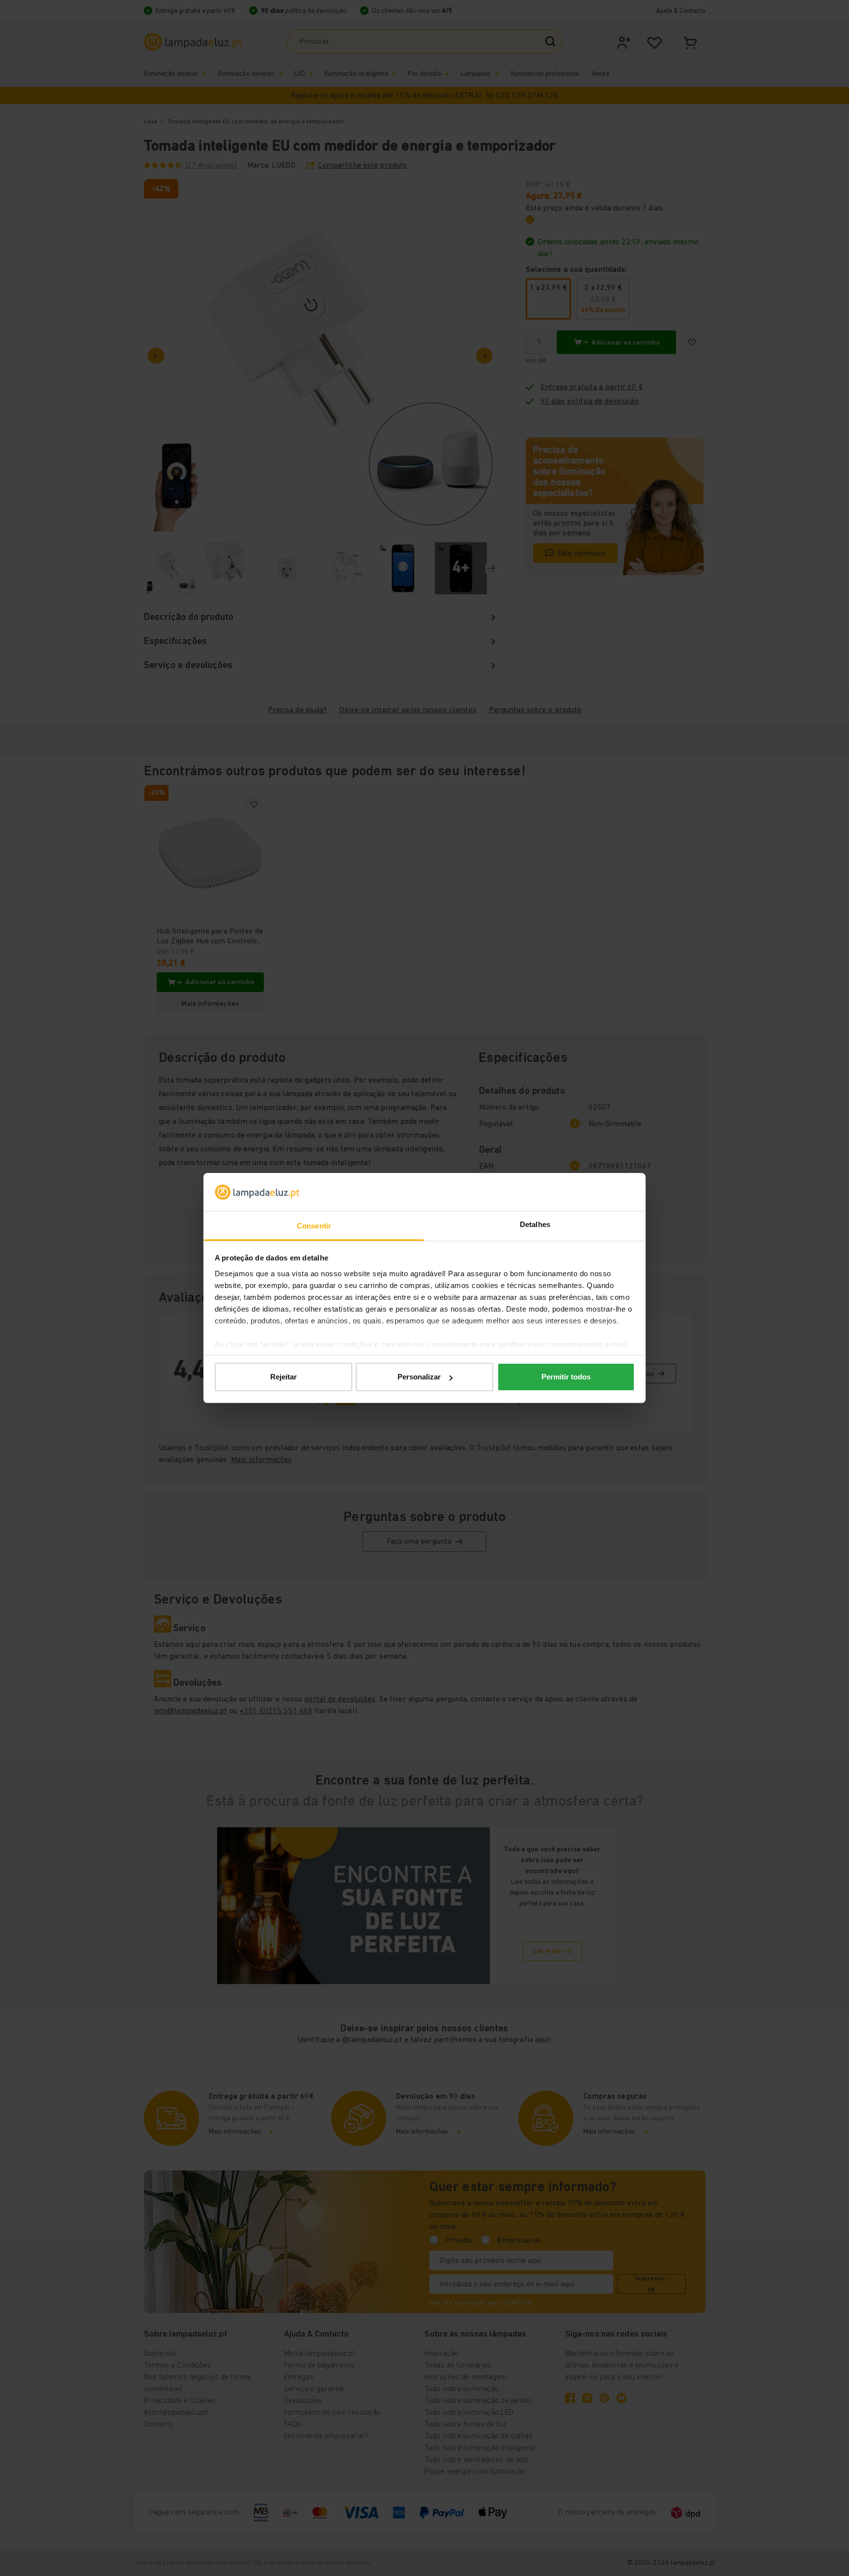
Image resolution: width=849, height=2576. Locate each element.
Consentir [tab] (314, 1226)
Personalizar (419, 1377)
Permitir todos (566, 1377)
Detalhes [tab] (535, 1224)
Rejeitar (283, 1377)
